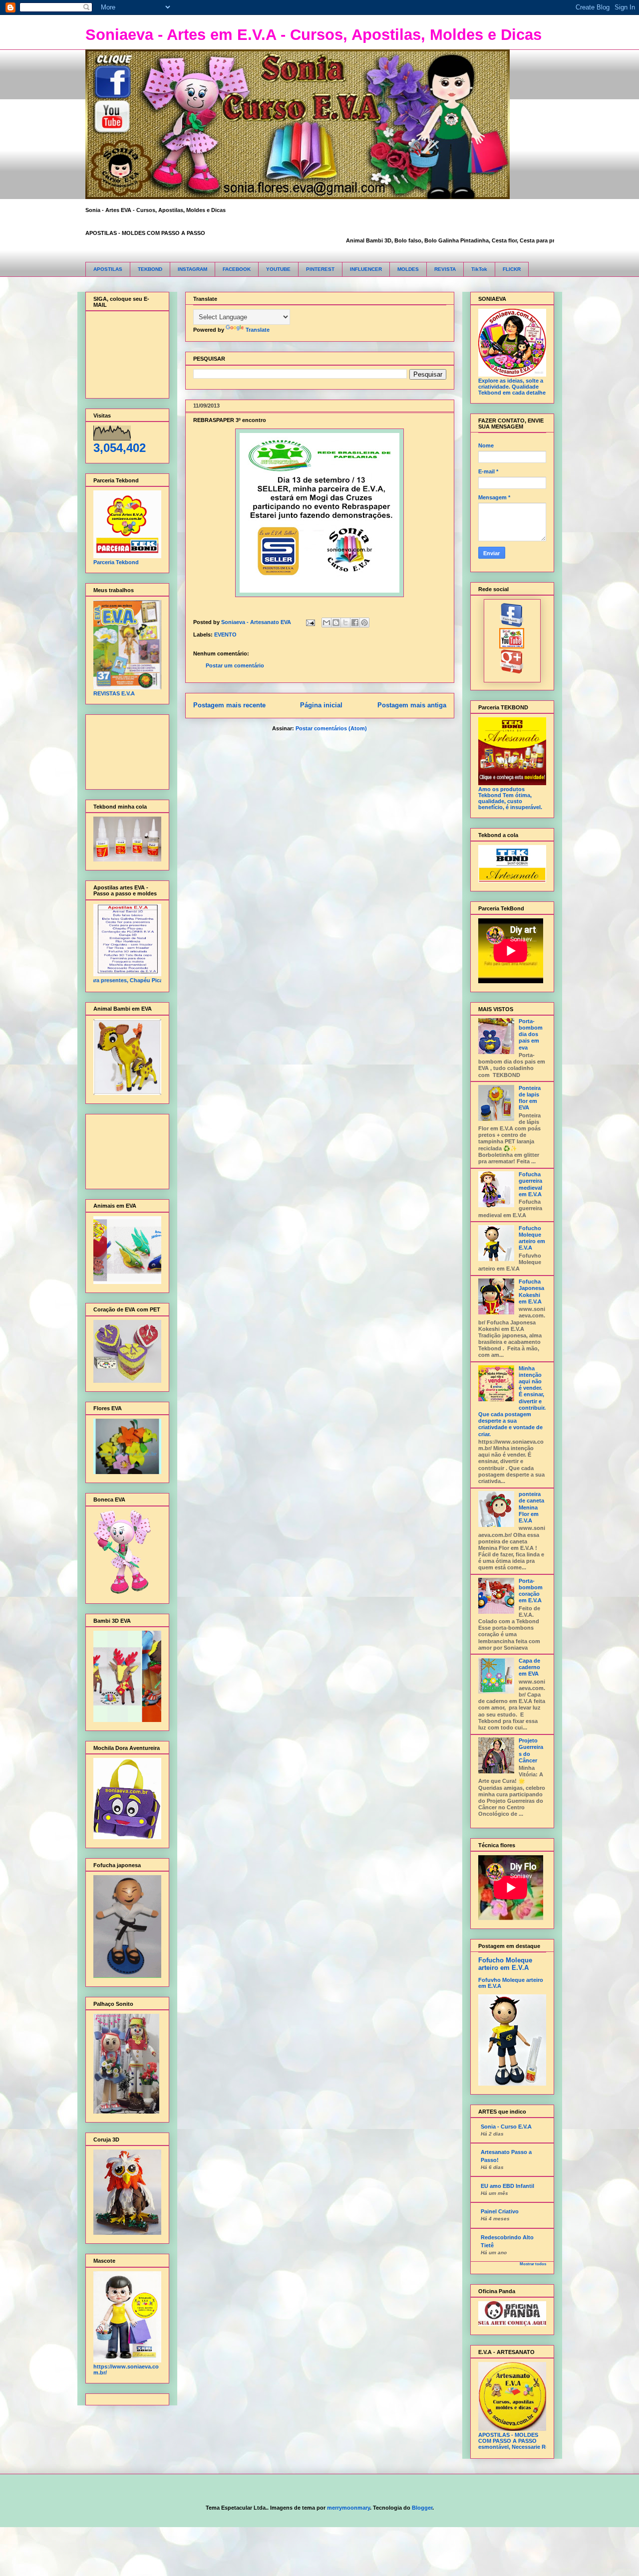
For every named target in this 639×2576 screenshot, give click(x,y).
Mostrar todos (533, 2264)
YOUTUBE (278, 269)
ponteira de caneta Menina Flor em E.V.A (531, 1507)
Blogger (422, 2508)
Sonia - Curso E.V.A (506, 2127)
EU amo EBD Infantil (507, 2186)
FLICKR (512, 269)
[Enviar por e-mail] (326, 623)
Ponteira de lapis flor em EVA (530, 1098)
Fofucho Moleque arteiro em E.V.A (532, 1238)
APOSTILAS (108, 269)
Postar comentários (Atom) (331, 728)
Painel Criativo (500, 2211)
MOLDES (408, 269)
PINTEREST (320, 269)
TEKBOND (150, 269)
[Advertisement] (125, 750)
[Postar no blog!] (336, 623)
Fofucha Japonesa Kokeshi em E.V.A (531, 1291)
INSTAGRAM (192, 269)
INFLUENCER (366, 269)
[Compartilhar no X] (345, 623)
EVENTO (225, 635)
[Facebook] (512, 625)
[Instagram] (512, 671)
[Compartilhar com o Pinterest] (364, 623)
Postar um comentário (235, 665)
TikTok (479, 269)
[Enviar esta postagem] (310, 622)
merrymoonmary (348, 2508)
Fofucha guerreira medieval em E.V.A (530, 1184)
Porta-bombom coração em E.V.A (531, 1591)
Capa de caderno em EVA (529, 1667)
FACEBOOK (237, 269)
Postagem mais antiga (412, 705)
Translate (258, 330)
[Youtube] (512, 646)
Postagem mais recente (229, 705)
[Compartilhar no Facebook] (355, 623)
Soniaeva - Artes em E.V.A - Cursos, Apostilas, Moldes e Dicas (314, 35)
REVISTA (445, 269)
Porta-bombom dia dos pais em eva (531, 1034)
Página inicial (321, 705)
